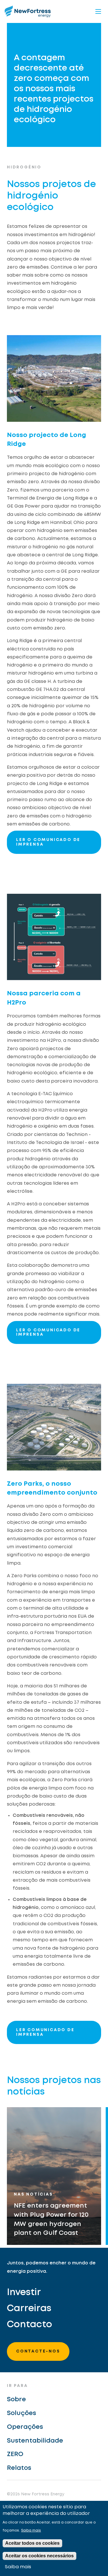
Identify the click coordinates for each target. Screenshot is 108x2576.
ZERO (15, 2454)
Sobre (16, 2400)
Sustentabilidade (35, 2441)
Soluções (21, 2413)
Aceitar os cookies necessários (39, 2556)
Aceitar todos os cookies (32, 2543)
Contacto (30, 2325)
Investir (24, 2293)
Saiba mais (31, 2531)
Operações (25, 2427)
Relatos (19, 2468)
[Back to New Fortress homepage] (28, 11)
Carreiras (29, 2309)
